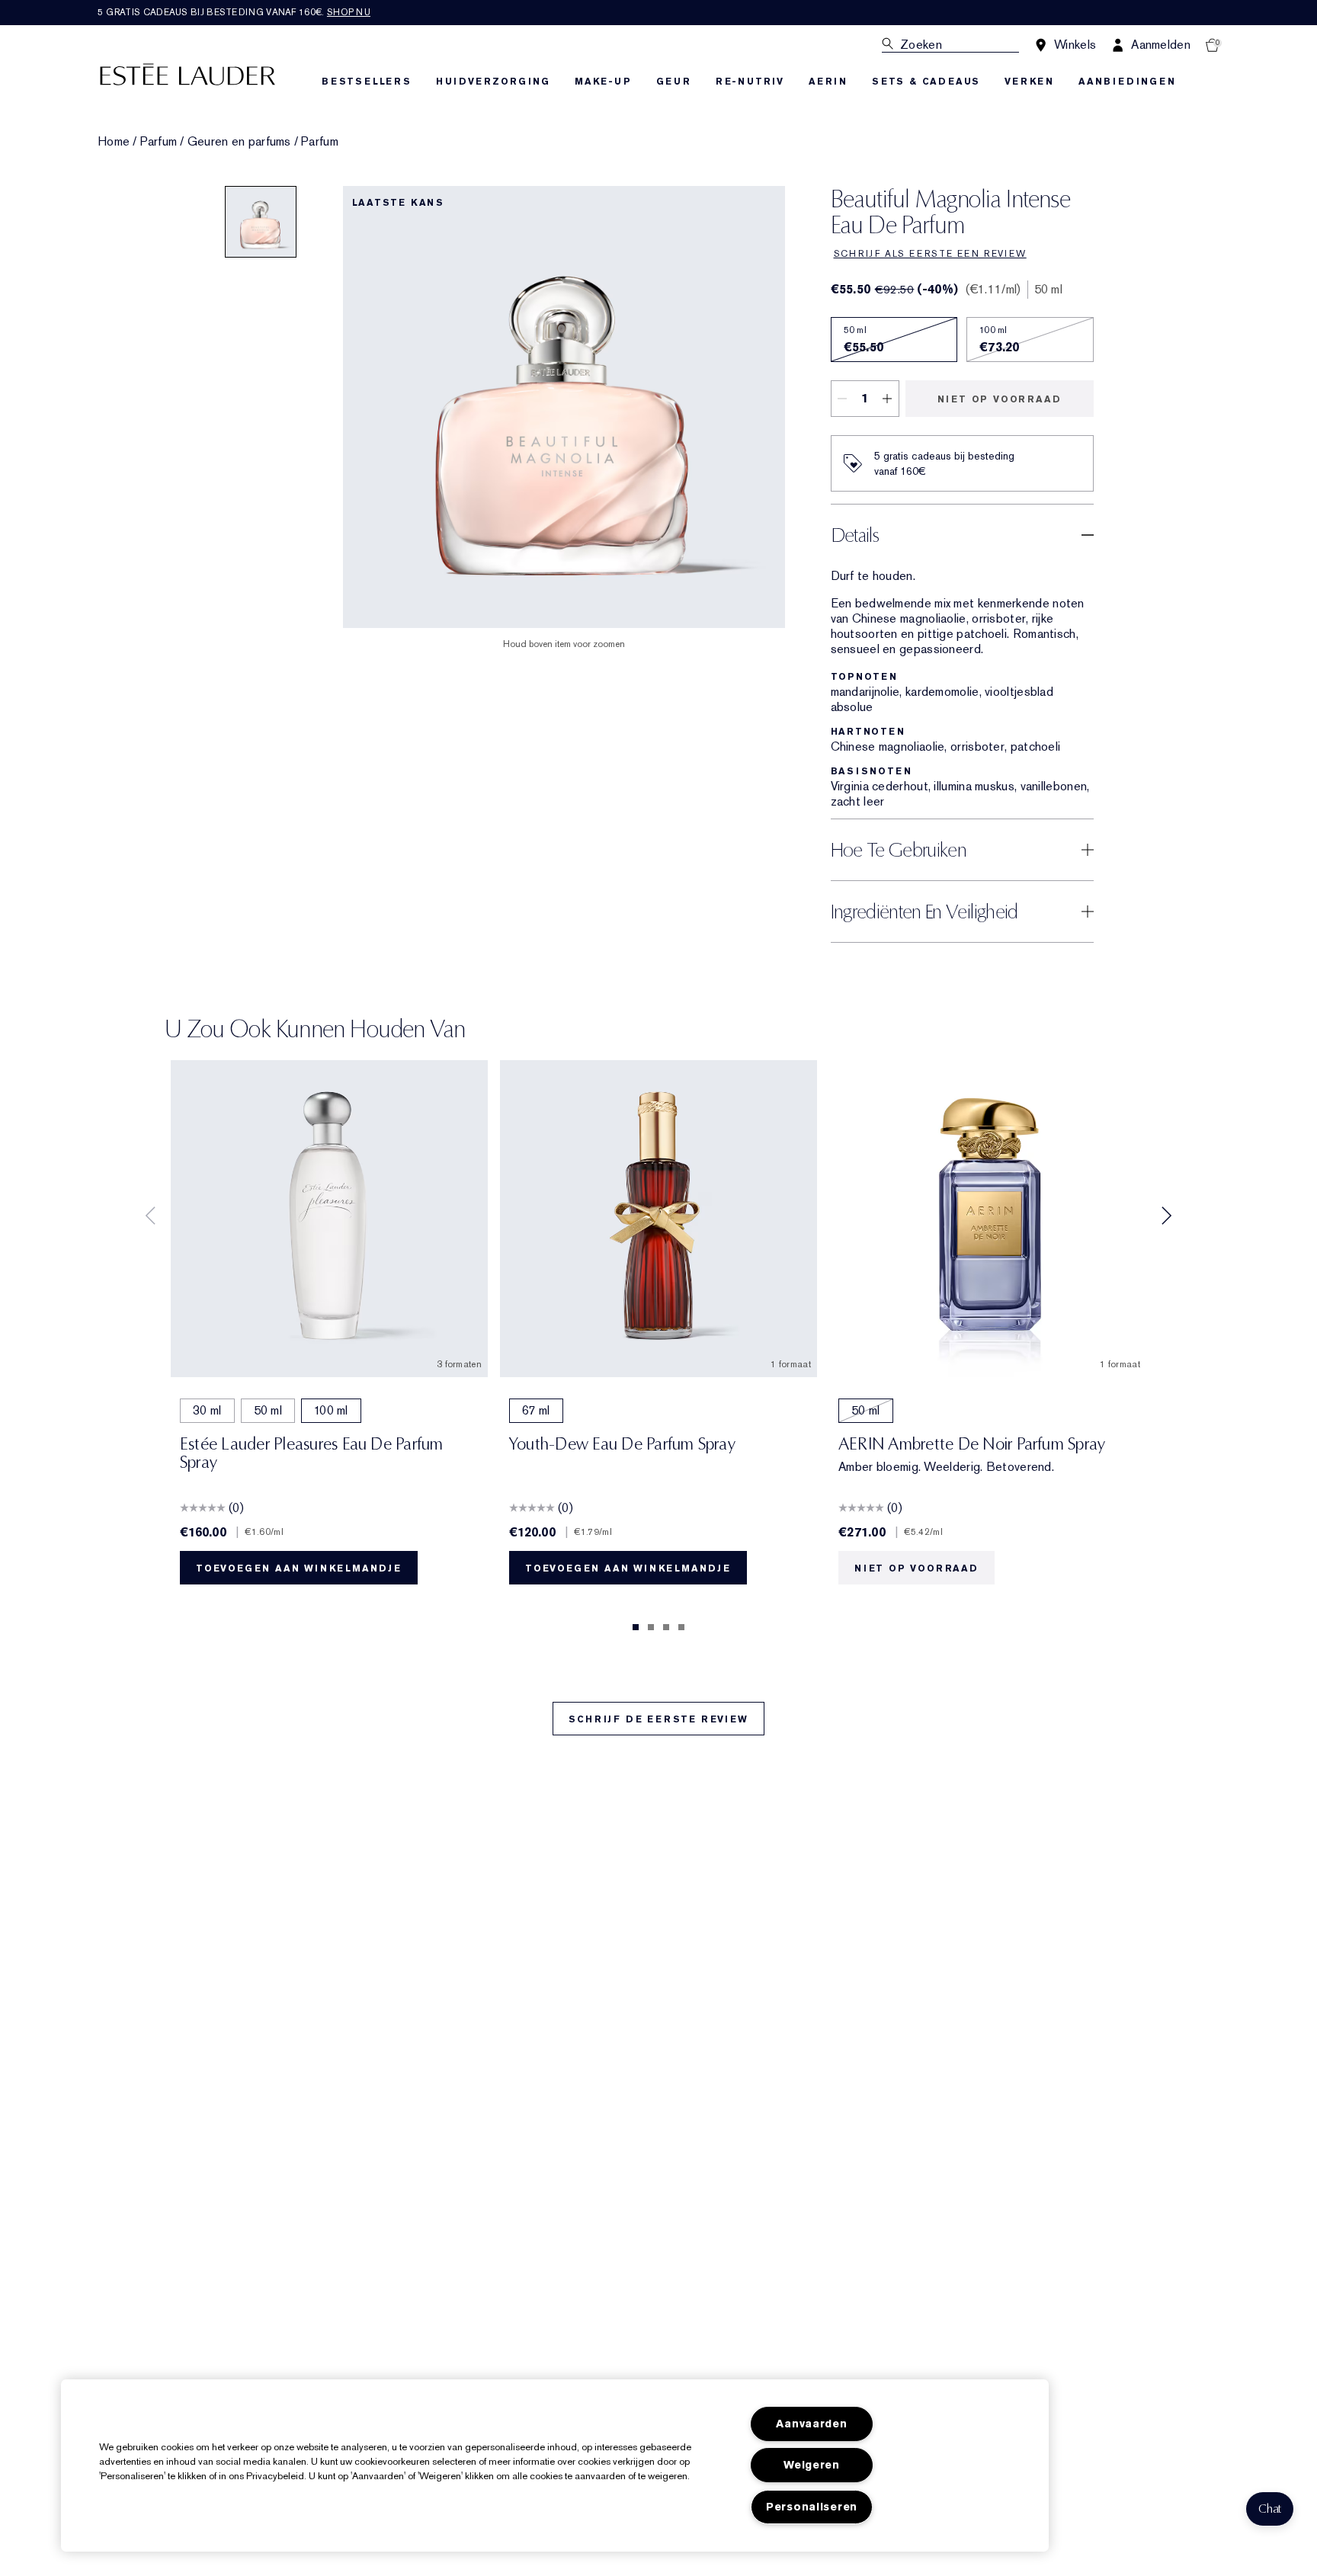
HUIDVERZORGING (493, 82)
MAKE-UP (603, 82)
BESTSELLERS (367, 82)
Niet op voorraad (1000, 399)
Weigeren (812, 2465)
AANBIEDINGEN (1127, 82)
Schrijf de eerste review (658, 1719)
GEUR (674, 82)
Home (114, 142)
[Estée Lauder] (187, 74)
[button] (1270, 2509)
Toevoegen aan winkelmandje (299, 1568)
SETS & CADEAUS (926, 82)
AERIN (828, 82)
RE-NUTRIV (750, 82)
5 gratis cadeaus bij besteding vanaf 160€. (234, 12)
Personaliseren (812, 2507)
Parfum (159, 142)
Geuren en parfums (239, 142)
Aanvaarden (811, 2424)
